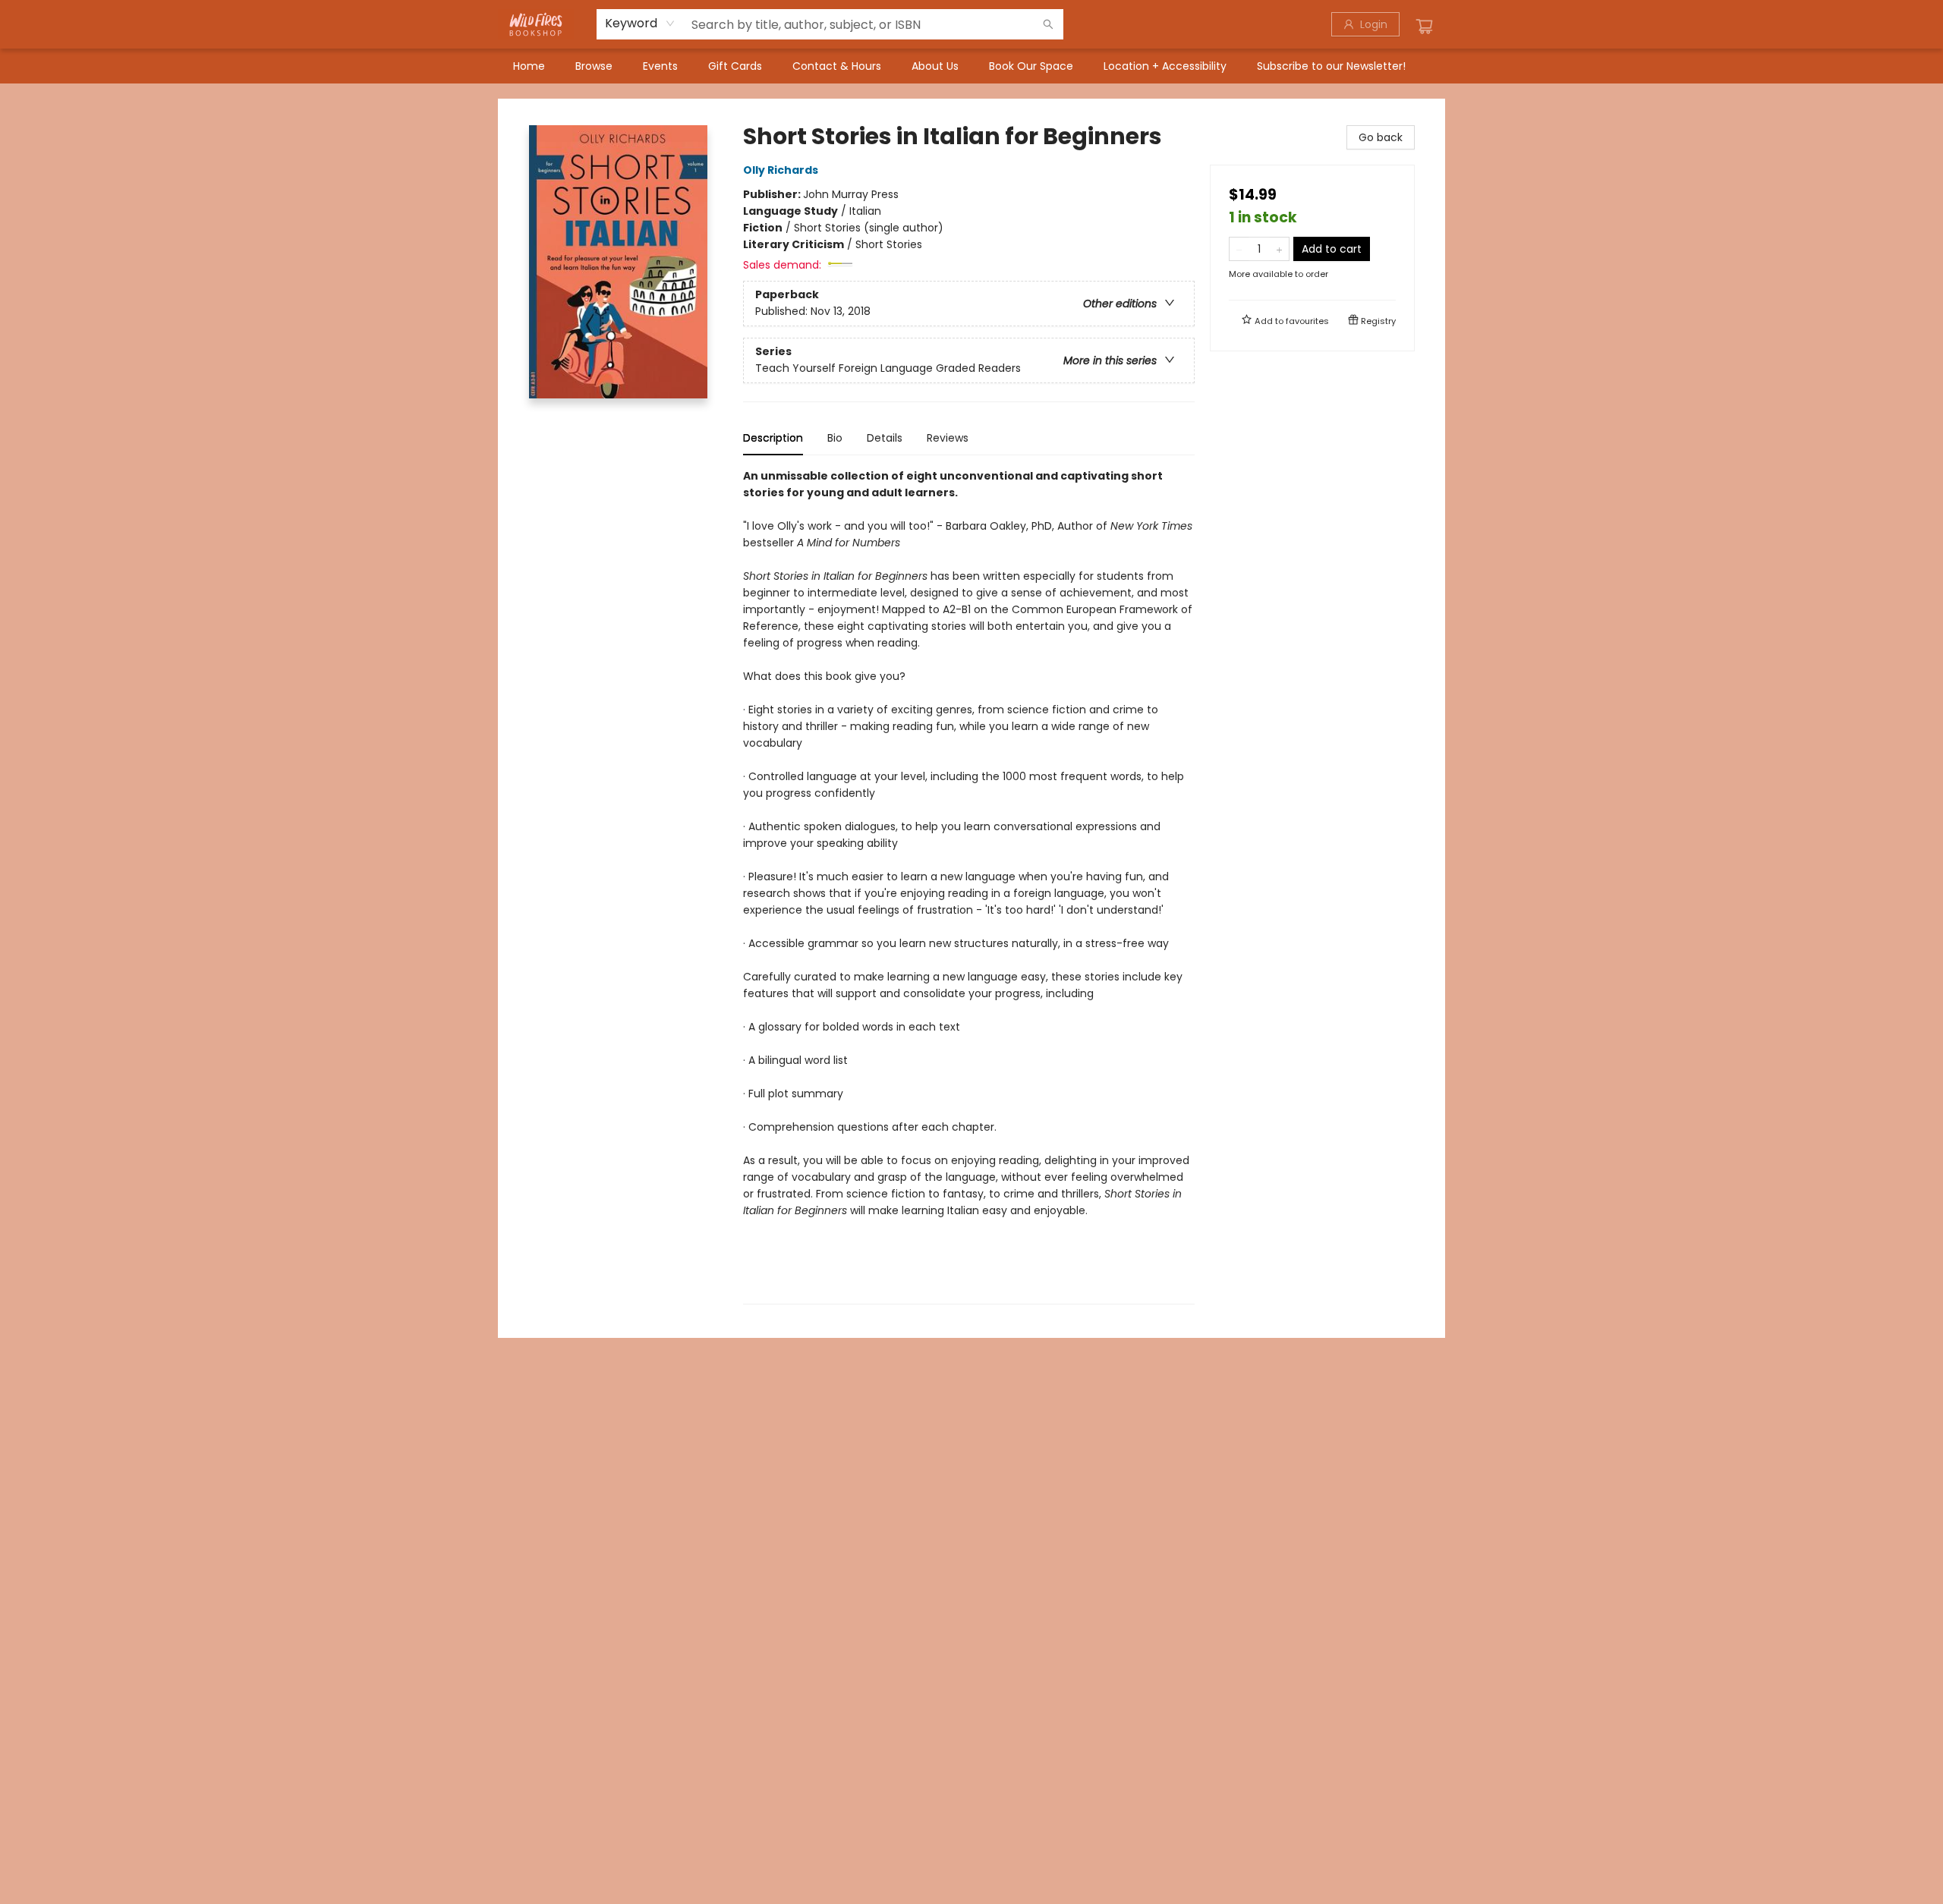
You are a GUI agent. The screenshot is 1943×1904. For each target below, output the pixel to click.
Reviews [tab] (948, 438)
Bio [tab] (835, 438)
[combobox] (640, 24)
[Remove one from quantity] (1239, 249)
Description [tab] (773, 438)
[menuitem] (529, 66)
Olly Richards (781, 170)
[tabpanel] (969, 886)
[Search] (1048, 24)
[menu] (971, 66)
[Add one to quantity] (1279, 249)
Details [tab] (885, 438)
